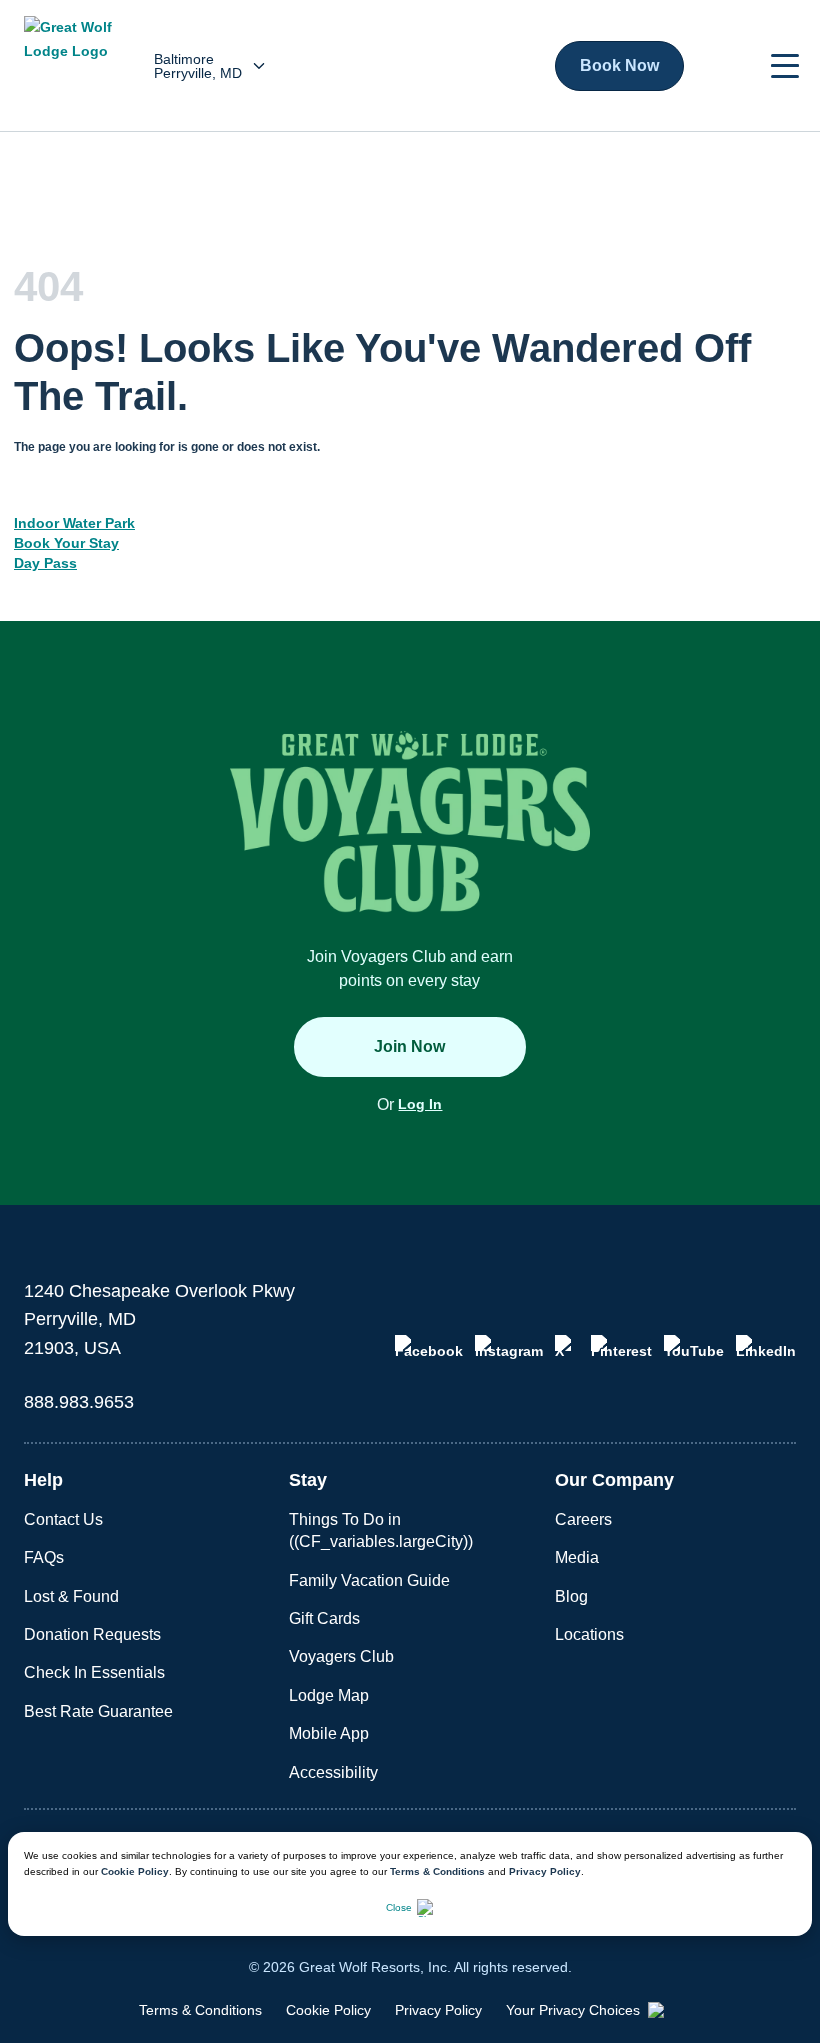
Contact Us (63, 1519)
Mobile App (329, 1733)
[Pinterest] (621, 1347)
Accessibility (333, 1772)
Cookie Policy (135, 1871)
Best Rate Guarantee (98, 1711)
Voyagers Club (341, 1656)
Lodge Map (329, 1695)
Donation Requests (92, 1634)
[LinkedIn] (766, 1347)
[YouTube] (694, 1347)
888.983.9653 (79, 1402)
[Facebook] (429, 1347)
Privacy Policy (545, 1871)
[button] (785, 66)
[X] (567, 1347)
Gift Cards (324, 1618)
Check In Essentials (94, 1672)
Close (399, 1907)
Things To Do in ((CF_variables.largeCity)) (381, 1530)
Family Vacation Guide (369, 1580)
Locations (589, 1634)
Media (577, 1557)
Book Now (619, 65)
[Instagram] (509, 1347)
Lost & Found (71, 1596)
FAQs (44, 1557)
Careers (583, 1519)
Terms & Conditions (437, 1871)
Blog (571, 1596)
